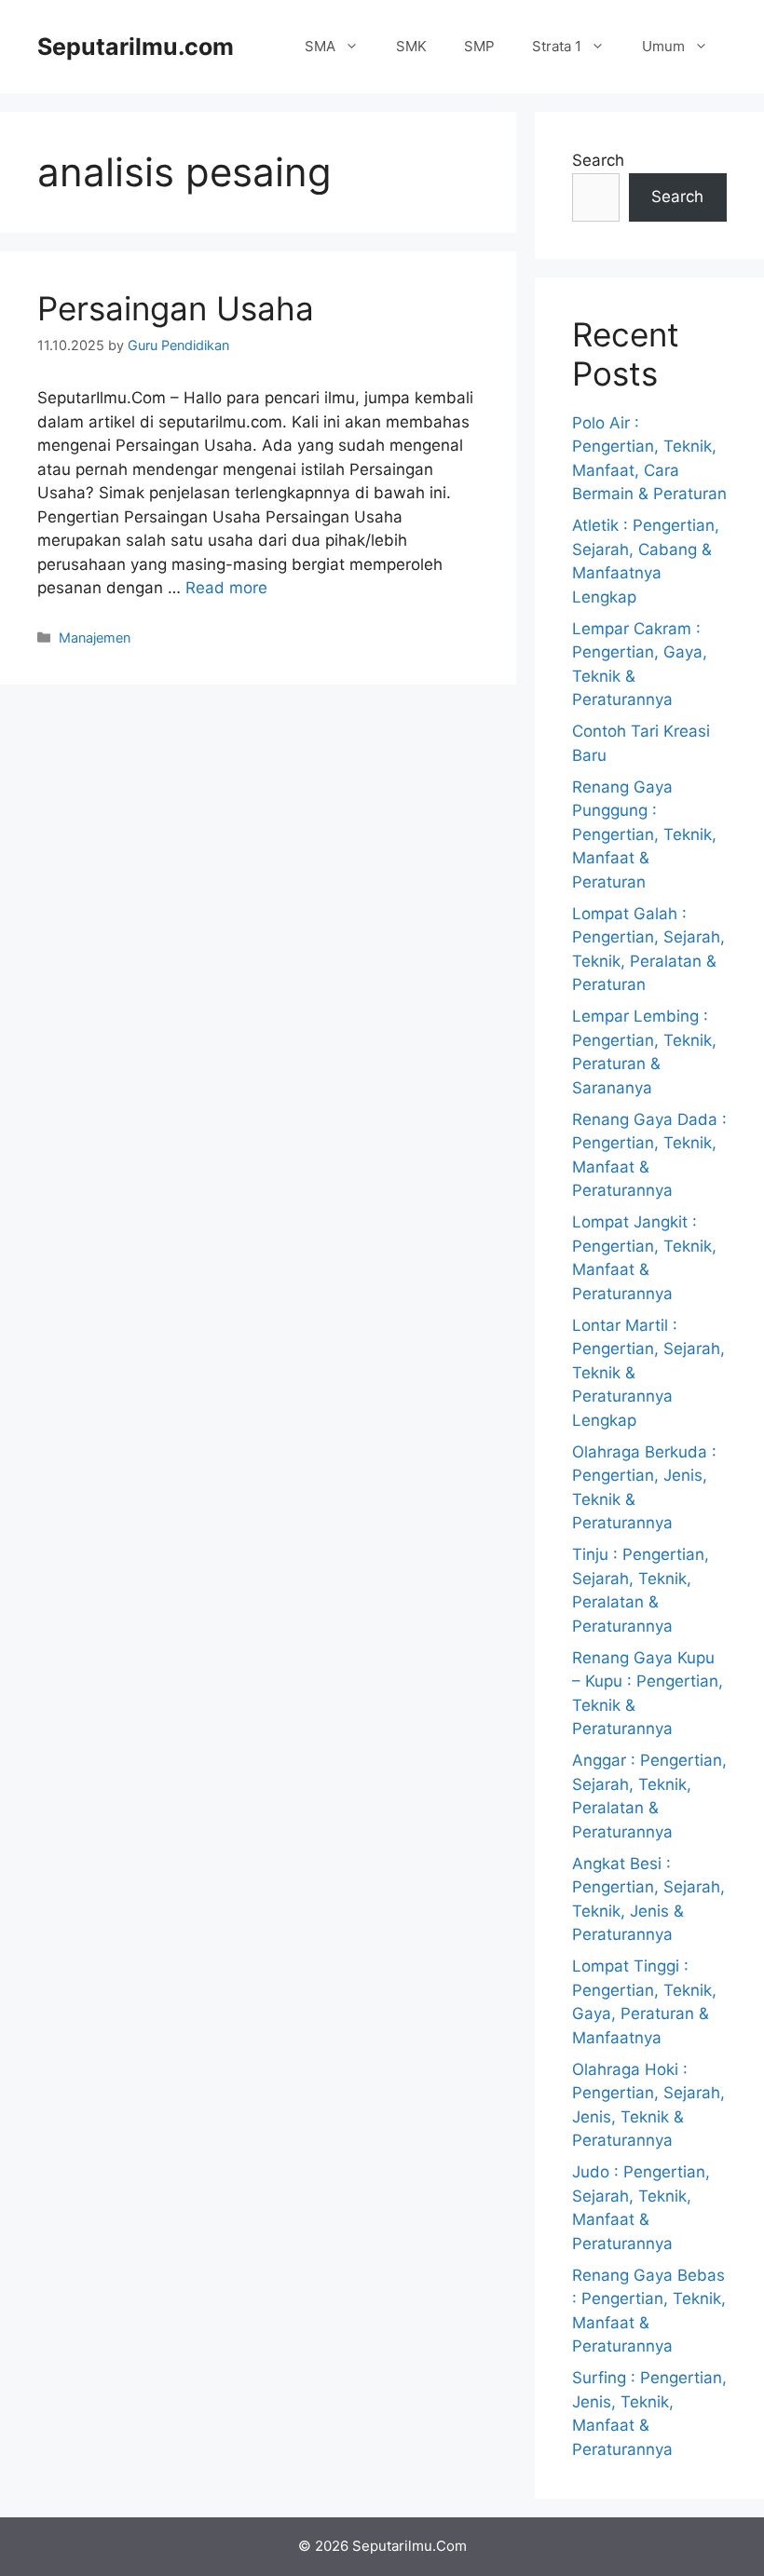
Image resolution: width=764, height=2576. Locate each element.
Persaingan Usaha (176, 308)
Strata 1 (557, 46)
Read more (226, 588)
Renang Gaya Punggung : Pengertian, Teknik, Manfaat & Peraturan (644, 834)
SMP (479, 46)
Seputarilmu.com (136, 47)
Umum (663, 46)
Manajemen (95, 637)
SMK (411, 46)
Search (598, 160)
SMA (320, 46)
